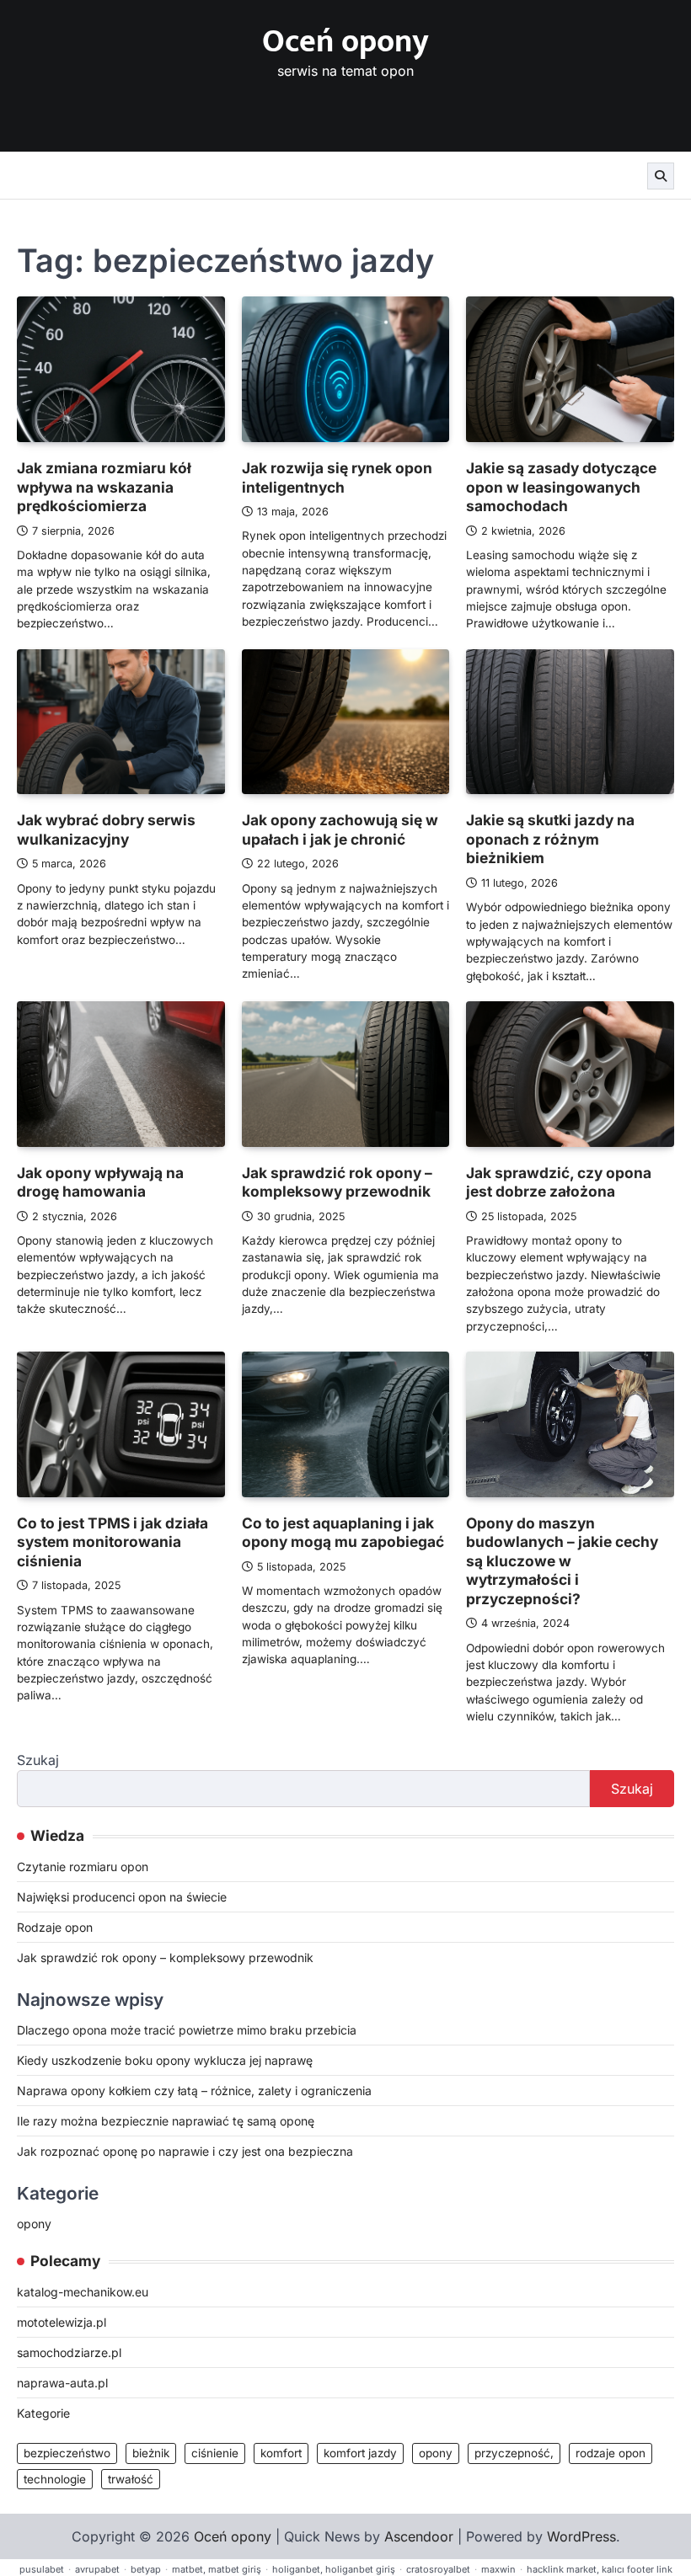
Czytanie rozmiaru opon (83, 1867)
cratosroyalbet (438, 2569)
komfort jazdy (360, 2453)
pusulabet (42, 2569)
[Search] (661, 176)
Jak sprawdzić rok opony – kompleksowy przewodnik (337, 1182)
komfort (281, 2453)
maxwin (498, 2569)
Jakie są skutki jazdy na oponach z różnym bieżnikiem (550, 839)
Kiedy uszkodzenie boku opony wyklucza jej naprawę (165, 2060)
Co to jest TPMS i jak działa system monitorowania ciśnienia (112, 1542)
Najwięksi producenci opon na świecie (122, 1897)
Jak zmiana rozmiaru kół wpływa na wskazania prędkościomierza (104, 487)
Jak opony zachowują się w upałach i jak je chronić (340, 829)
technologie (55, 2479)
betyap (146, 2569)
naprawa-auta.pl (62, 2383)
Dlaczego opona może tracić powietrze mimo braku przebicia (187, 2030)
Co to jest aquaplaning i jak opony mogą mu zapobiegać (343, 1533)
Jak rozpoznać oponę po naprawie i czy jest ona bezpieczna (185, 2151)
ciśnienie (215, 2453)
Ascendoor (419, 2536)
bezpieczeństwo (67, 2453)
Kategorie (43, 2413)
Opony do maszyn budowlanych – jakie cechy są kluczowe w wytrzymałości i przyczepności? (562, 1561)
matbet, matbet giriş (217, 2569)
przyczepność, (514, 2453)
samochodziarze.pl (69, 2352)
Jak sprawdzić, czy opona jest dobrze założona (559, 1182)
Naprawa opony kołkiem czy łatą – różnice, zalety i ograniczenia (194, 2091)
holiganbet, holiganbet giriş (334, 2569)
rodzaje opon (611, 2453)
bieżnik (151, 2453)
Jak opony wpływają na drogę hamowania (100, 1182)
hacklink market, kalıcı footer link (600, 2569)
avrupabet (97, 2569)
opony (34, 2224)
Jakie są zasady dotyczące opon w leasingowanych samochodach (561, 487)
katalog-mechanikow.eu (83, 2292)
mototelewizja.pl (62, 2322)
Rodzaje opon (55, 1927)
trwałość (131, 2479)
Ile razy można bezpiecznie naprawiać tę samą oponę (166, 2121)
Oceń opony (345, 42)
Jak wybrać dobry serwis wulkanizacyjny (106, 829)
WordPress (581, 2536)
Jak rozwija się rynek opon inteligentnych (337, 477)
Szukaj (38, 1760)
